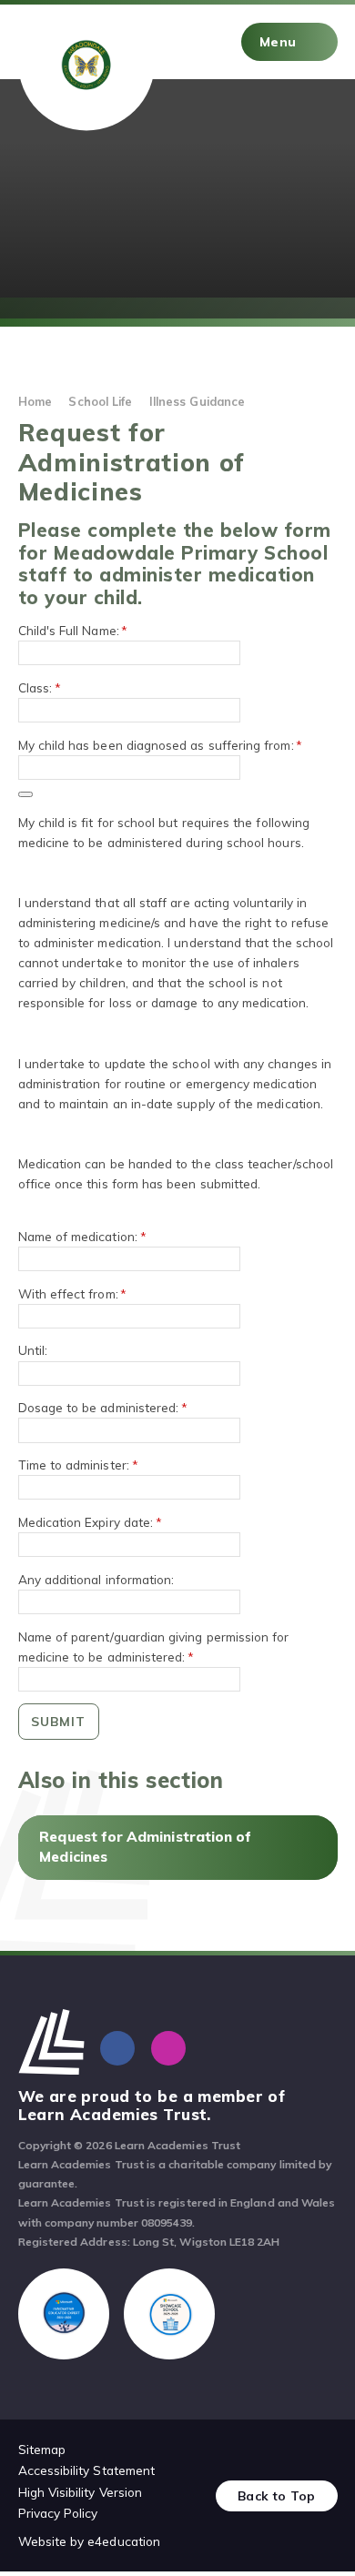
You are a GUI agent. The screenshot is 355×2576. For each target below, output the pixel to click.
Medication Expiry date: (90, 1522)
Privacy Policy (58, 2513)
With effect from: (73, 1293)
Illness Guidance (197, 401)
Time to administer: (78, 1465)
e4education (124, 2541)
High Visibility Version (81, 2492)
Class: (40, 687)
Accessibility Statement (87, 2470)
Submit (58, 1721)
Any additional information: (96, 1579)
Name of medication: (82, 1236)
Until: (33, 1350)
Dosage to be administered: (103, 1407)
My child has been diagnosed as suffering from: (161, 745)
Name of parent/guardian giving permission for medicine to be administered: (154, 1647)
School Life (100, 401)
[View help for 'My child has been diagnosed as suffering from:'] (25, 794)
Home (35, 401)
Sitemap (42, 2449)
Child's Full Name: (73, 630)
